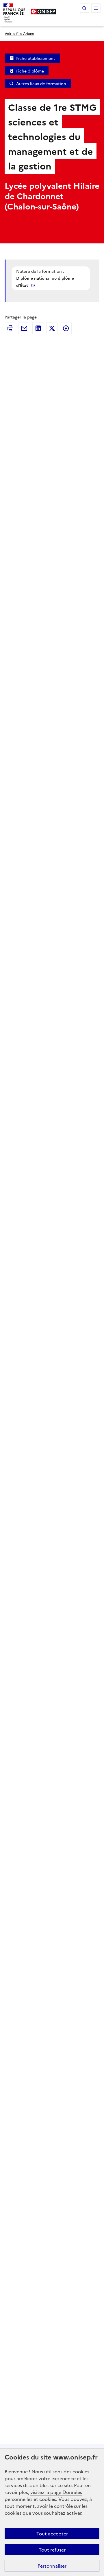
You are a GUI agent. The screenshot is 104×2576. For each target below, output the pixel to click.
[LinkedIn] (38, 328)
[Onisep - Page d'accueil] (44, 12)
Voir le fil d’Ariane (19, 33)
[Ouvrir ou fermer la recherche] (84, 8)
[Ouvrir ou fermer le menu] (96, 8)
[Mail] (24, 328)
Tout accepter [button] (52, 2533)
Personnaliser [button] (52, 2566)
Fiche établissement (36, 58)
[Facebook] (66, 328)
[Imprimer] (10, 328)
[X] (52, 328)
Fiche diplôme (30, 71)
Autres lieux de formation (41, 83)
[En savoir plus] (34, 285)
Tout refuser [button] (52, 2550)
